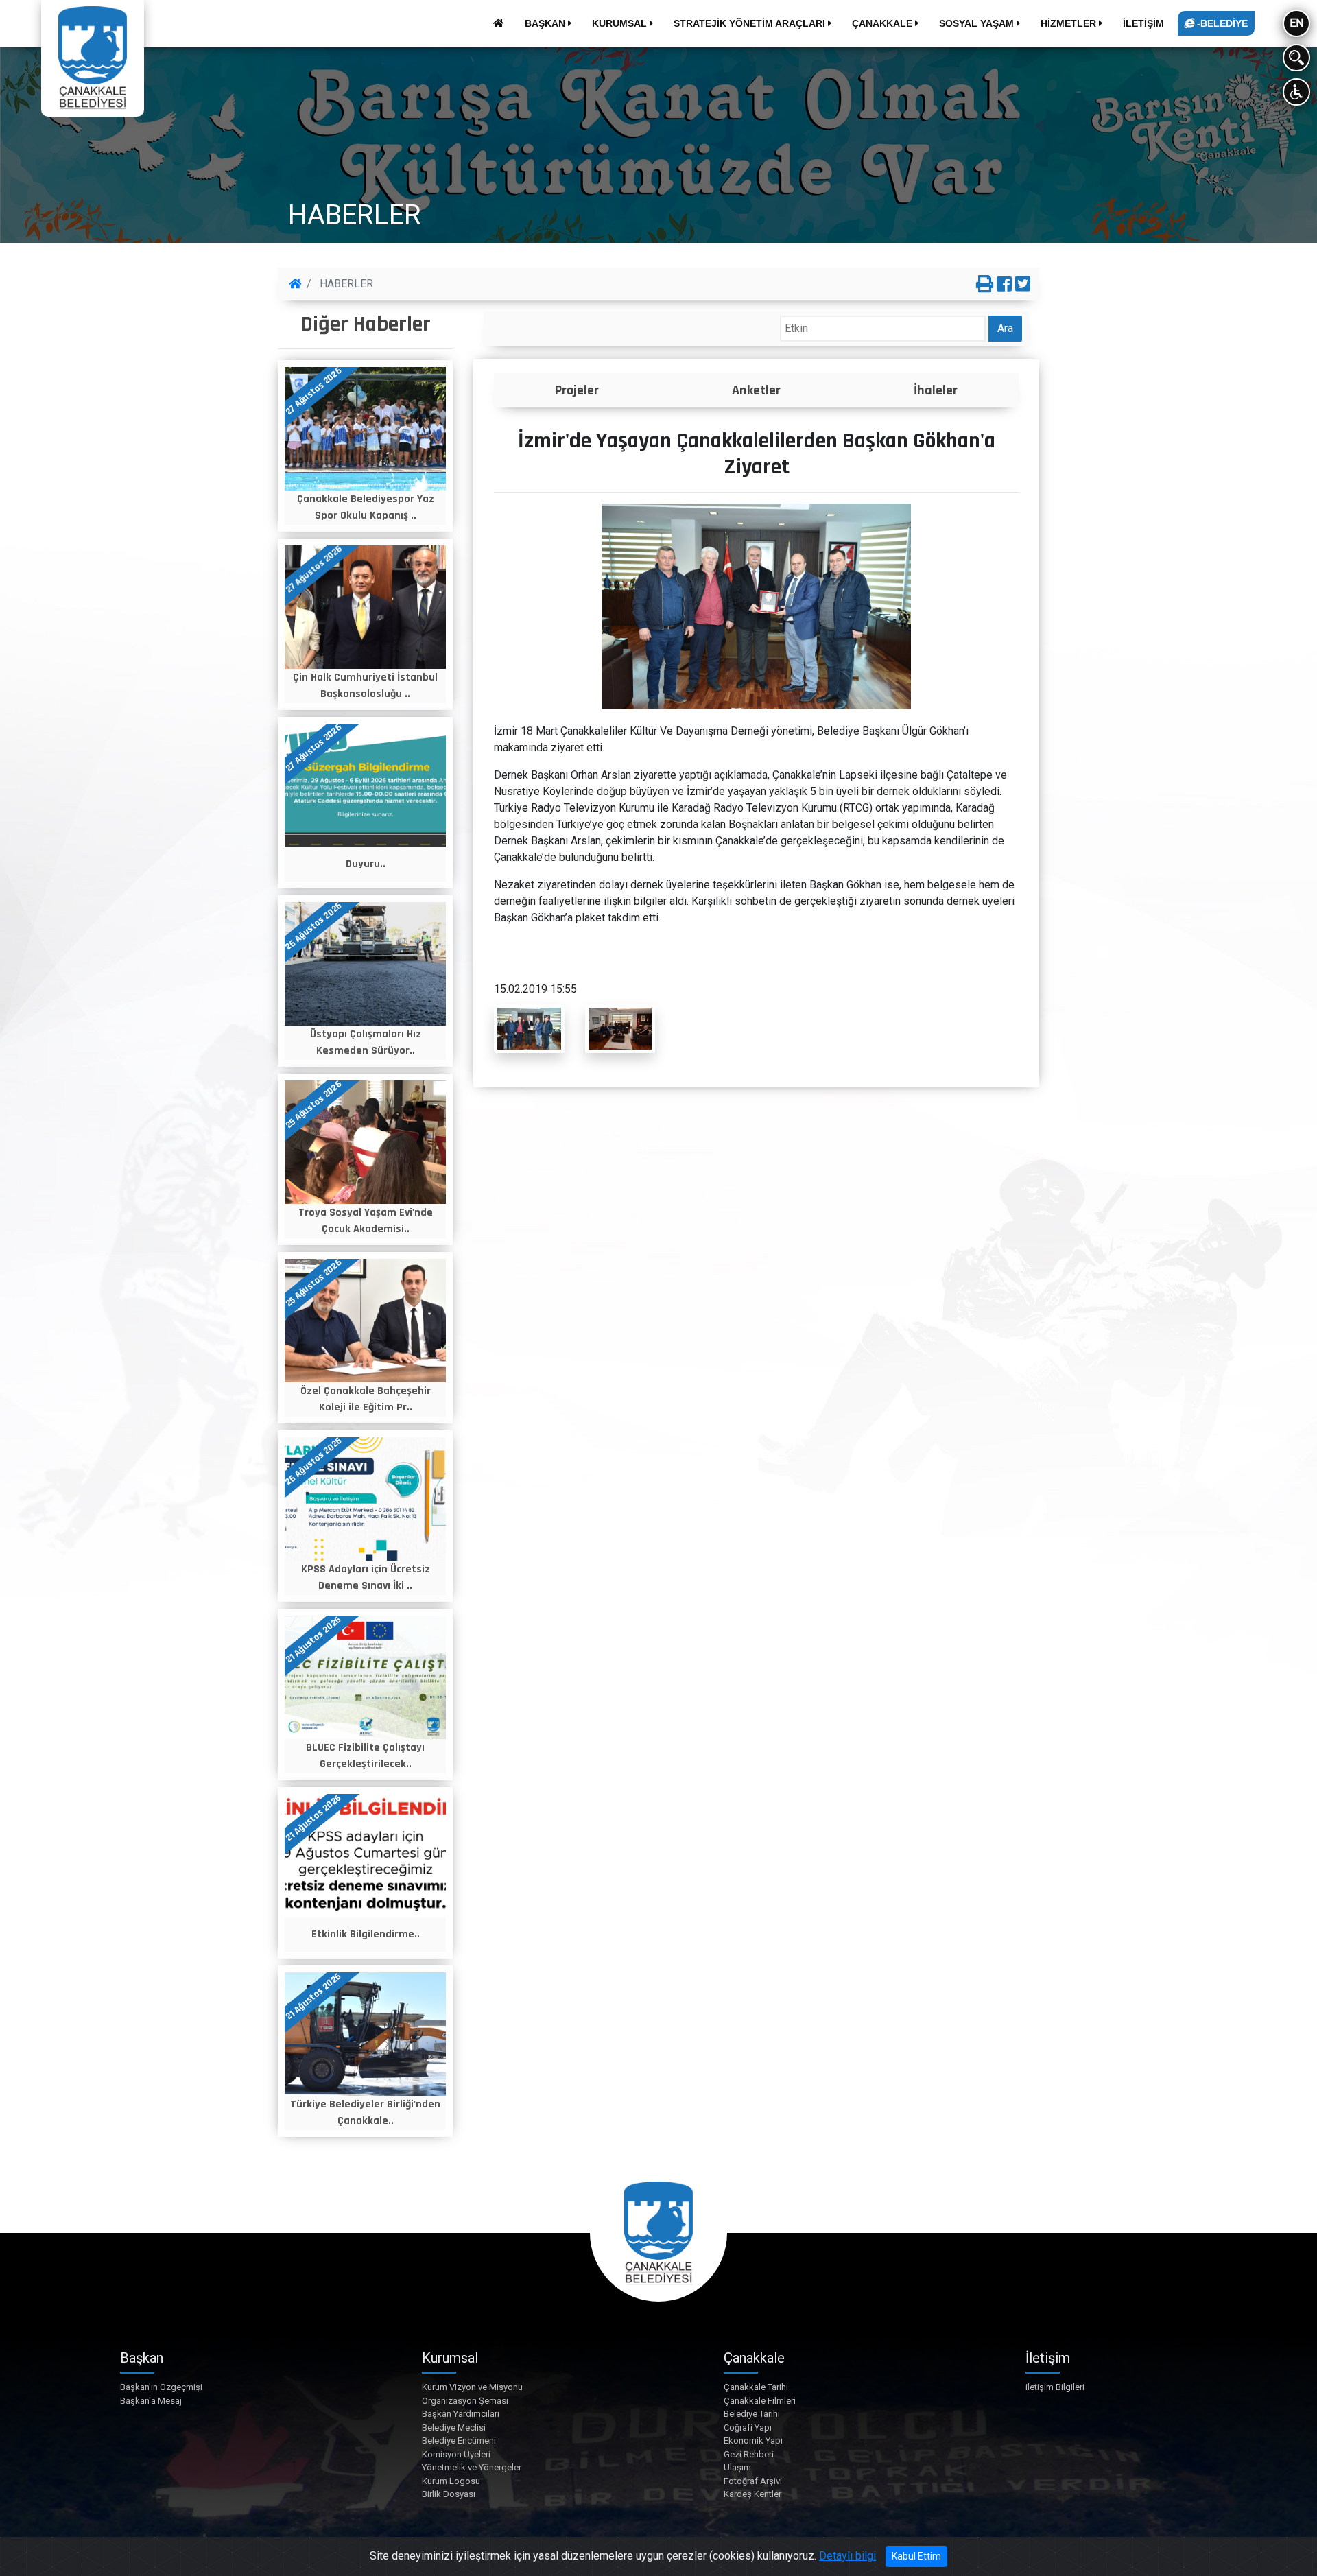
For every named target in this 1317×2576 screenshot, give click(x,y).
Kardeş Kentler (752, 2494)
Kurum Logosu (451, 2481)
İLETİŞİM (1143, 23)
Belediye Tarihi (752, 2414)
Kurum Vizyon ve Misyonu (472, 2387)
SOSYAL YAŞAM (978, 23)
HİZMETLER (1070, 23)
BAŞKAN (546, 23)
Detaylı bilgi (847, 2556)
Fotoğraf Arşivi (753, 2481)
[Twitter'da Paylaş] (1023, 285)
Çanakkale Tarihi (756, 2387)
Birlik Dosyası (449, 2494)
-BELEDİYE (1221, 23)
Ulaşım (737, 2467)
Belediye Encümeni (459, 2441)
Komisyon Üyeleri (456, 2454)
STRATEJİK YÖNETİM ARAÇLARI (751, 23)
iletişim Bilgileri (1055, 2387)
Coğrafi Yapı (748, 2427)
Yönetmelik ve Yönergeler (472, 2467)
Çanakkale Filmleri (760, 2401)
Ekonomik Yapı (753, 2441)
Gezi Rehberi (749, 2454)
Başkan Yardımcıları (461, 2414)
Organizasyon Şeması (465, 2401)
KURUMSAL (621, 23)
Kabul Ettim (916, 2556)
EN (1296, 23)
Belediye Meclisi (454, 2427)
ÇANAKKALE (883, 23)
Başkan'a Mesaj (151, 2401)
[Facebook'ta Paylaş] (1004, 285)
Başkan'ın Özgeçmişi (161, 2387)
